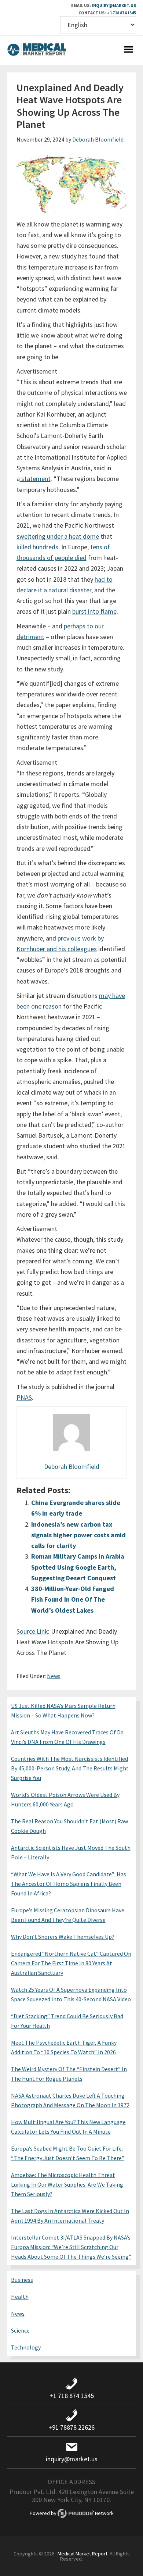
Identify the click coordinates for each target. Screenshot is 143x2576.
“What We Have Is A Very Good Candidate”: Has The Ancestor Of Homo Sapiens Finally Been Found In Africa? (69, 1884)
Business (22, 2280)
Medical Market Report (37, 50)
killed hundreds (37, 547)
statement (35, 479)
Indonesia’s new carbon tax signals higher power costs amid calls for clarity (78, 1535)
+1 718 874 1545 (121, 13)
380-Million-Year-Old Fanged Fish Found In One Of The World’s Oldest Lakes (73, 1599)
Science (20, 2330)
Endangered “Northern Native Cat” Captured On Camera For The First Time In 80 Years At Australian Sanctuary (71, 1963)
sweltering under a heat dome (58, 536)
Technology (26, 2347)
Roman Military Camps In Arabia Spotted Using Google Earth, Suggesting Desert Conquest (78, 1567)
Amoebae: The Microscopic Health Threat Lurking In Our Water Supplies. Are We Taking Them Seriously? (67, 2184)
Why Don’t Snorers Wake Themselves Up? (63, 1937)
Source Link (32, 1631)
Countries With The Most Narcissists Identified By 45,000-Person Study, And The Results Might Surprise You (70, 1768)
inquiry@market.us (114, 5)
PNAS (24, 1397)
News (54, 1676)
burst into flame (94, 611)
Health (20, 2297)
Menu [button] (129, 50)
